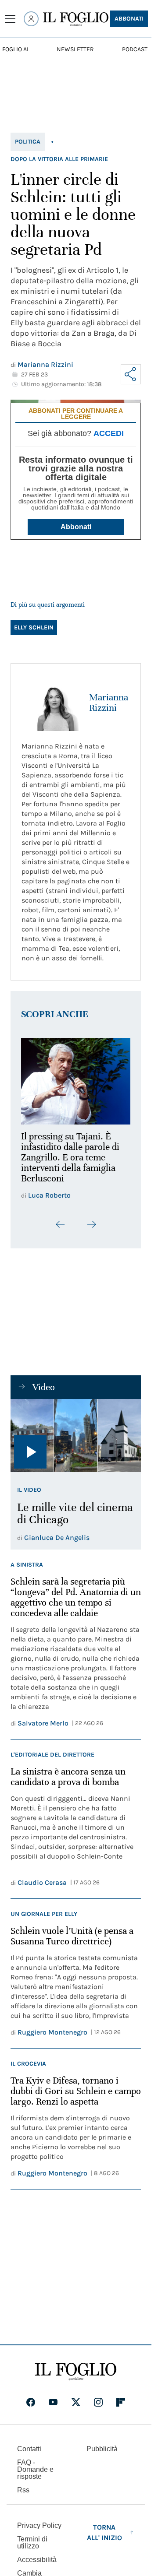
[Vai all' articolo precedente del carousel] (61, 1219)
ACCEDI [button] (109, 433)
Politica (28, 142)
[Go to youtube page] (53, 2397)
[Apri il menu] (10, 19)
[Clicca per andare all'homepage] (76, 2367)
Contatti (29, 2444)
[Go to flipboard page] (121, 2397)
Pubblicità (102, 2444)
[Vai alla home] (76, 19)
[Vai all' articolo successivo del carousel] (91, 1219)
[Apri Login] (31, 19)
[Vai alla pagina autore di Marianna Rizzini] (50, 703)
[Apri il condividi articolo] (131, 374)
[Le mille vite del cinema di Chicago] (76, 1431)
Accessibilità (37, 2555)
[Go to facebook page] (31, 2397)
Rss (23, 2485)
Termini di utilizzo (32, 2538)
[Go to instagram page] (98, 2397)
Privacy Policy (39, 2521)
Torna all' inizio (104, 2528)
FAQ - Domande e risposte (35, 2465)
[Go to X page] (76, 2397)
